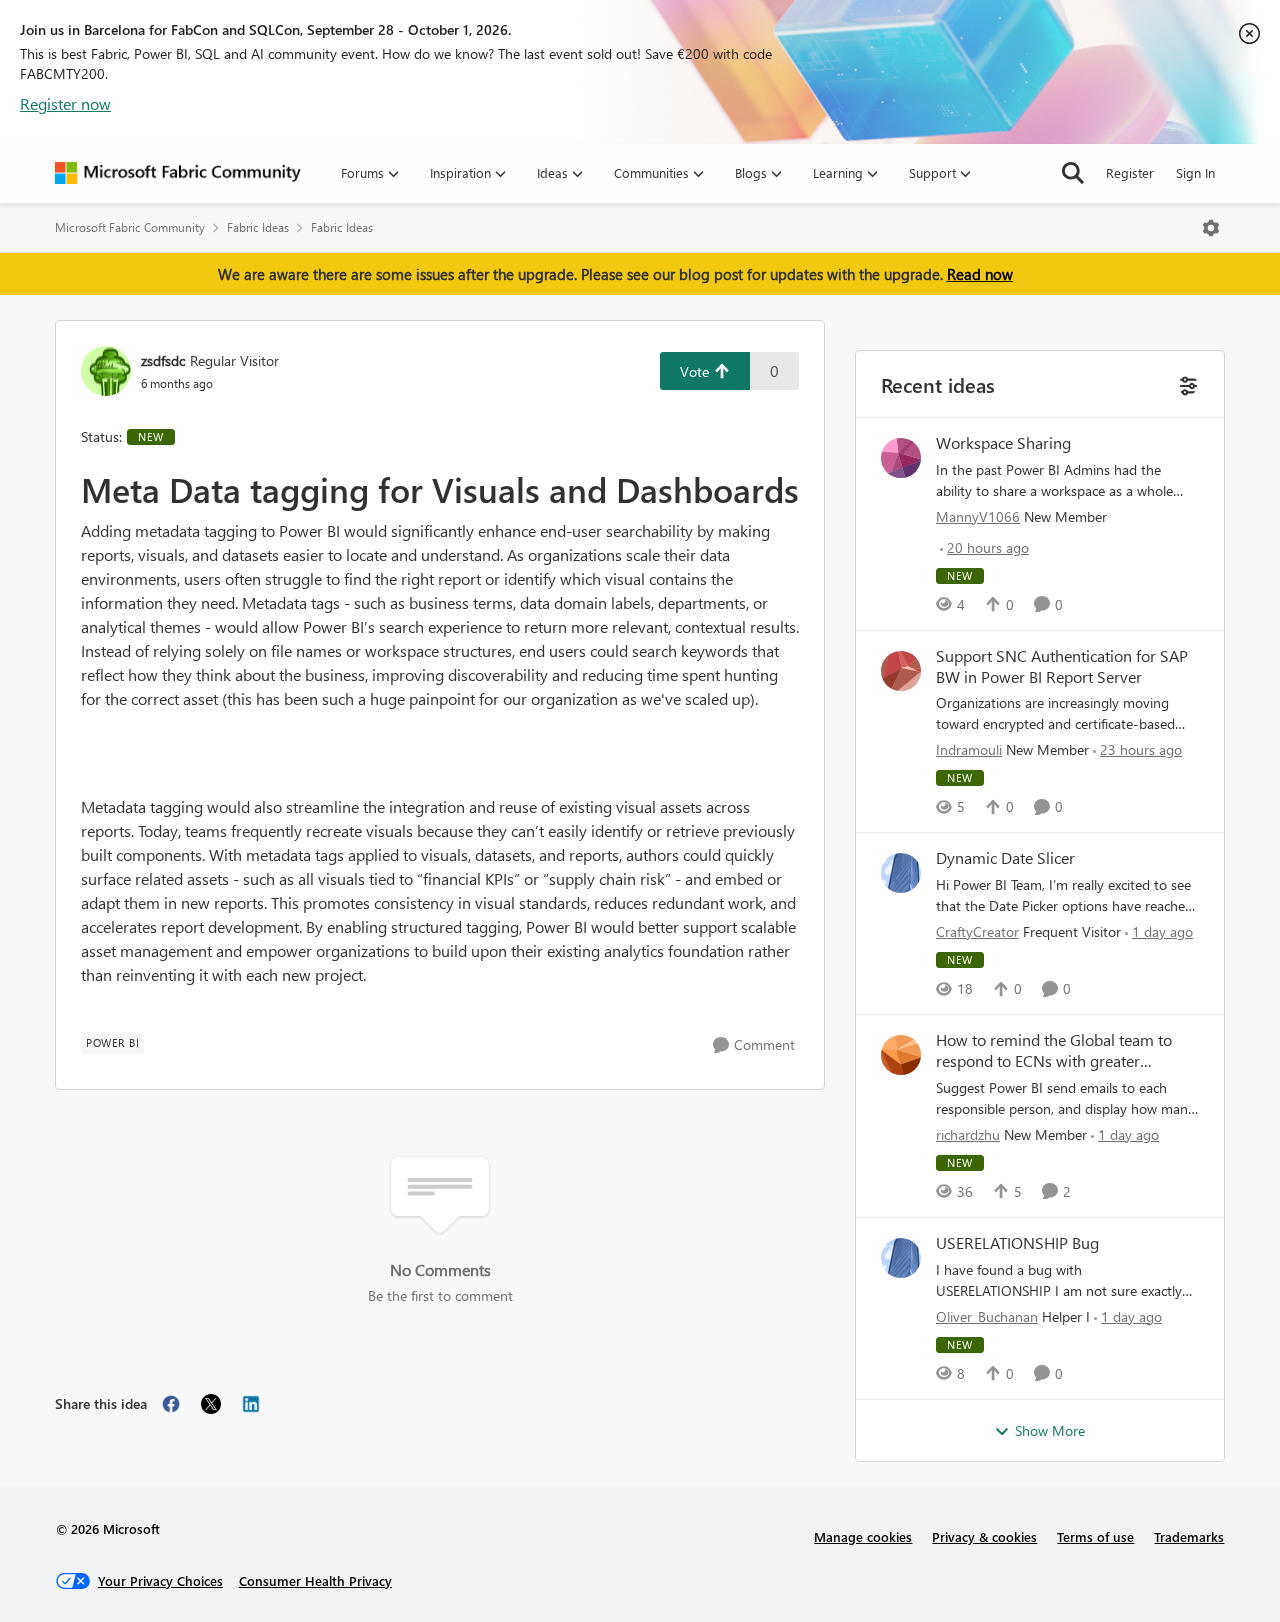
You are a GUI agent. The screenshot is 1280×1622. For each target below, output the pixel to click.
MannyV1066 (978, 516)
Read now (980, 274)
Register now (65, 103)
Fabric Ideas (258, 227)
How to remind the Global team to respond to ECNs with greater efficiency (1054, 1051)
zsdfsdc (163, 360)
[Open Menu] (1211, 228)
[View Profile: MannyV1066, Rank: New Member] (901, 458)
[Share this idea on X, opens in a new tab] (211, 1404)
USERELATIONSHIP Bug (1017, 1243)
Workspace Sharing (1003, 443)
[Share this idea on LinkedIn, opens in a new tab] (251, 1404)
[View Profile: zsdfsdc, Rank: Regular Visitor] (106, 371)
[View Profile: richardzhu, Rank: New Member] (901, 1055)
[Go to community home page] (178, 173)
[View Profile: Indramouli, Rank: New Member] (901, 671)
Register (1130, 172)
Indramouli (969, 749)
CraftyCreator (977, 931)
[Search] (1073, 173)
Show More (1050, 1430)
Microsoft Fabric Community (130, 227)
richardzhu (968, 1134)
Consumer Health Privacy (315, 1580)
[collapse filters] (1186, 383)
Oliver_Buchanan (987, 1316)
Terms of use (1095, 1536)
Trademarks (1189, 1536)
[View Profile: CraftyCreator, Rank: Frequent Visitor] (901, 873)
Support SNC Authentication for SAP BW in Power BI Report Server (1062, 666)
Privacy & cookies (984, 1536)
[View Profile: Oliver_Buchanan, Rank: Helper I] (901, 1258)
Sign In (1195, 172)
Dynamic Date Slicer (1005, 858)
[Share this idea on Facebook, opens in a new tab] (171, 1404)
